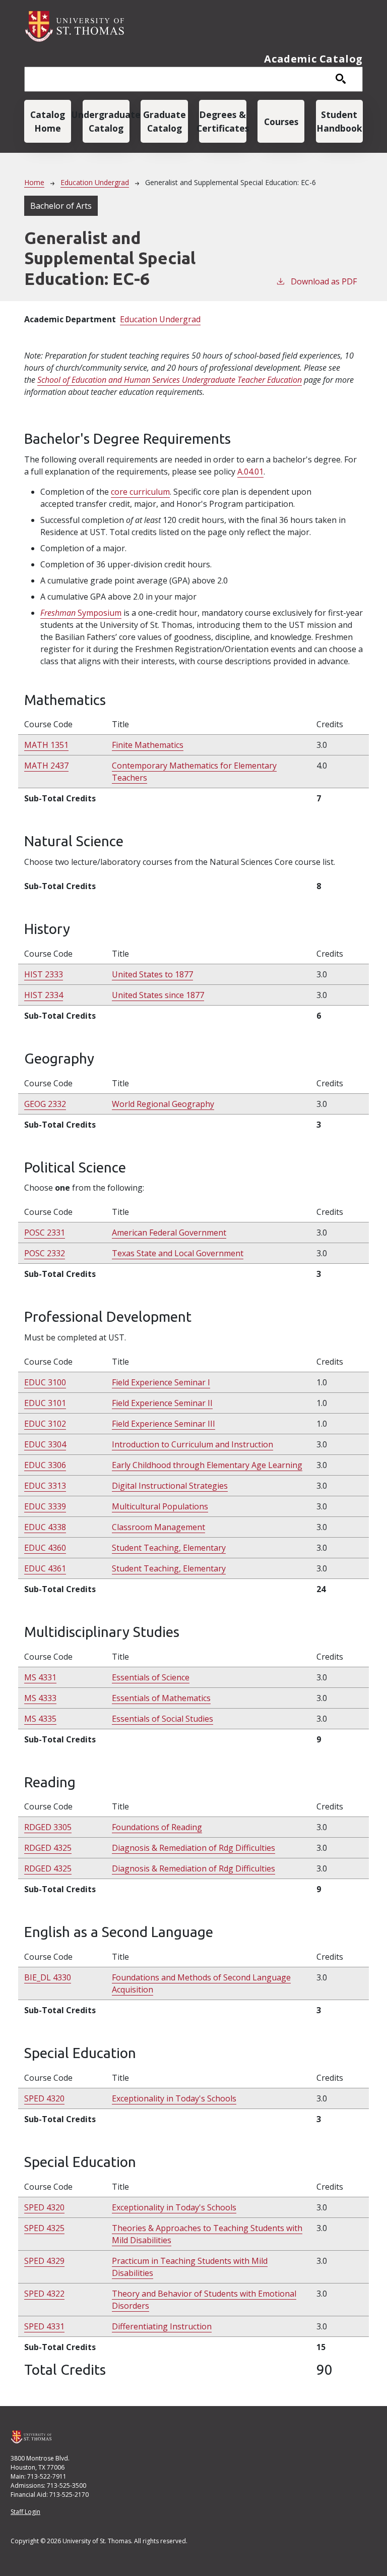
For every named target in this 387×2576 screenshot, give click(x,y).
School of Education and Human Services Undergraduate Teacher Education (170, 380)
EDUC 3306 (45, 1465)
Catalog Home (48, 121)
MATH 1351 (46, 745)
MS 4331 (40, 1677)
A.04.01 (250, 472)
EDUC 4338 (45, 1527)
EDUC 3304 (45, 1444)
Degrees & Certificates (222, 121)
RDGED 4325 (48, 1848)
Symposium (81, 613)
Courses (281, 122)
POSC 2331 (45, 1233)
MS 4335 (40, 1719)
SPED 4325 (44, 2228)
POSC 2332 (45, 1253)
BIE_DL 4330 (48, 1977)
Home (34, 182)
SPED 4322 (44, 2294)
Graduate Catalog (165, 121)
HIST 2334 (44, 995)
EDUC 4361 (45, 1568)
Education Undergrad (95, 182)
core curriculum (140, 492)
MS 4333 (40, 1698)
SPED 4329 (44, 2261)
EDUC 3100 (45, 1382)
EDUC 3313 (45, 1486)
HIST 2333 (44, 974)
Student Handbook (339, 121)
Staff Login (25, 2512)
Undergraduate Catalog (106, 121)
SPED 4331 (44, 2326)
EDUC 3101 (45, 1403)
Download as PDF (324, 281)
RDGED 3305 (48, 1827)
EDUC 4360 (45, 1548)
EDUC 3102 (45, 1424)
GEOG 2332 (45, 1104)
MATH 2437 (46, 766)
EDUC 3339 (45, 1506)
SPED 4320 (44, 2098)
